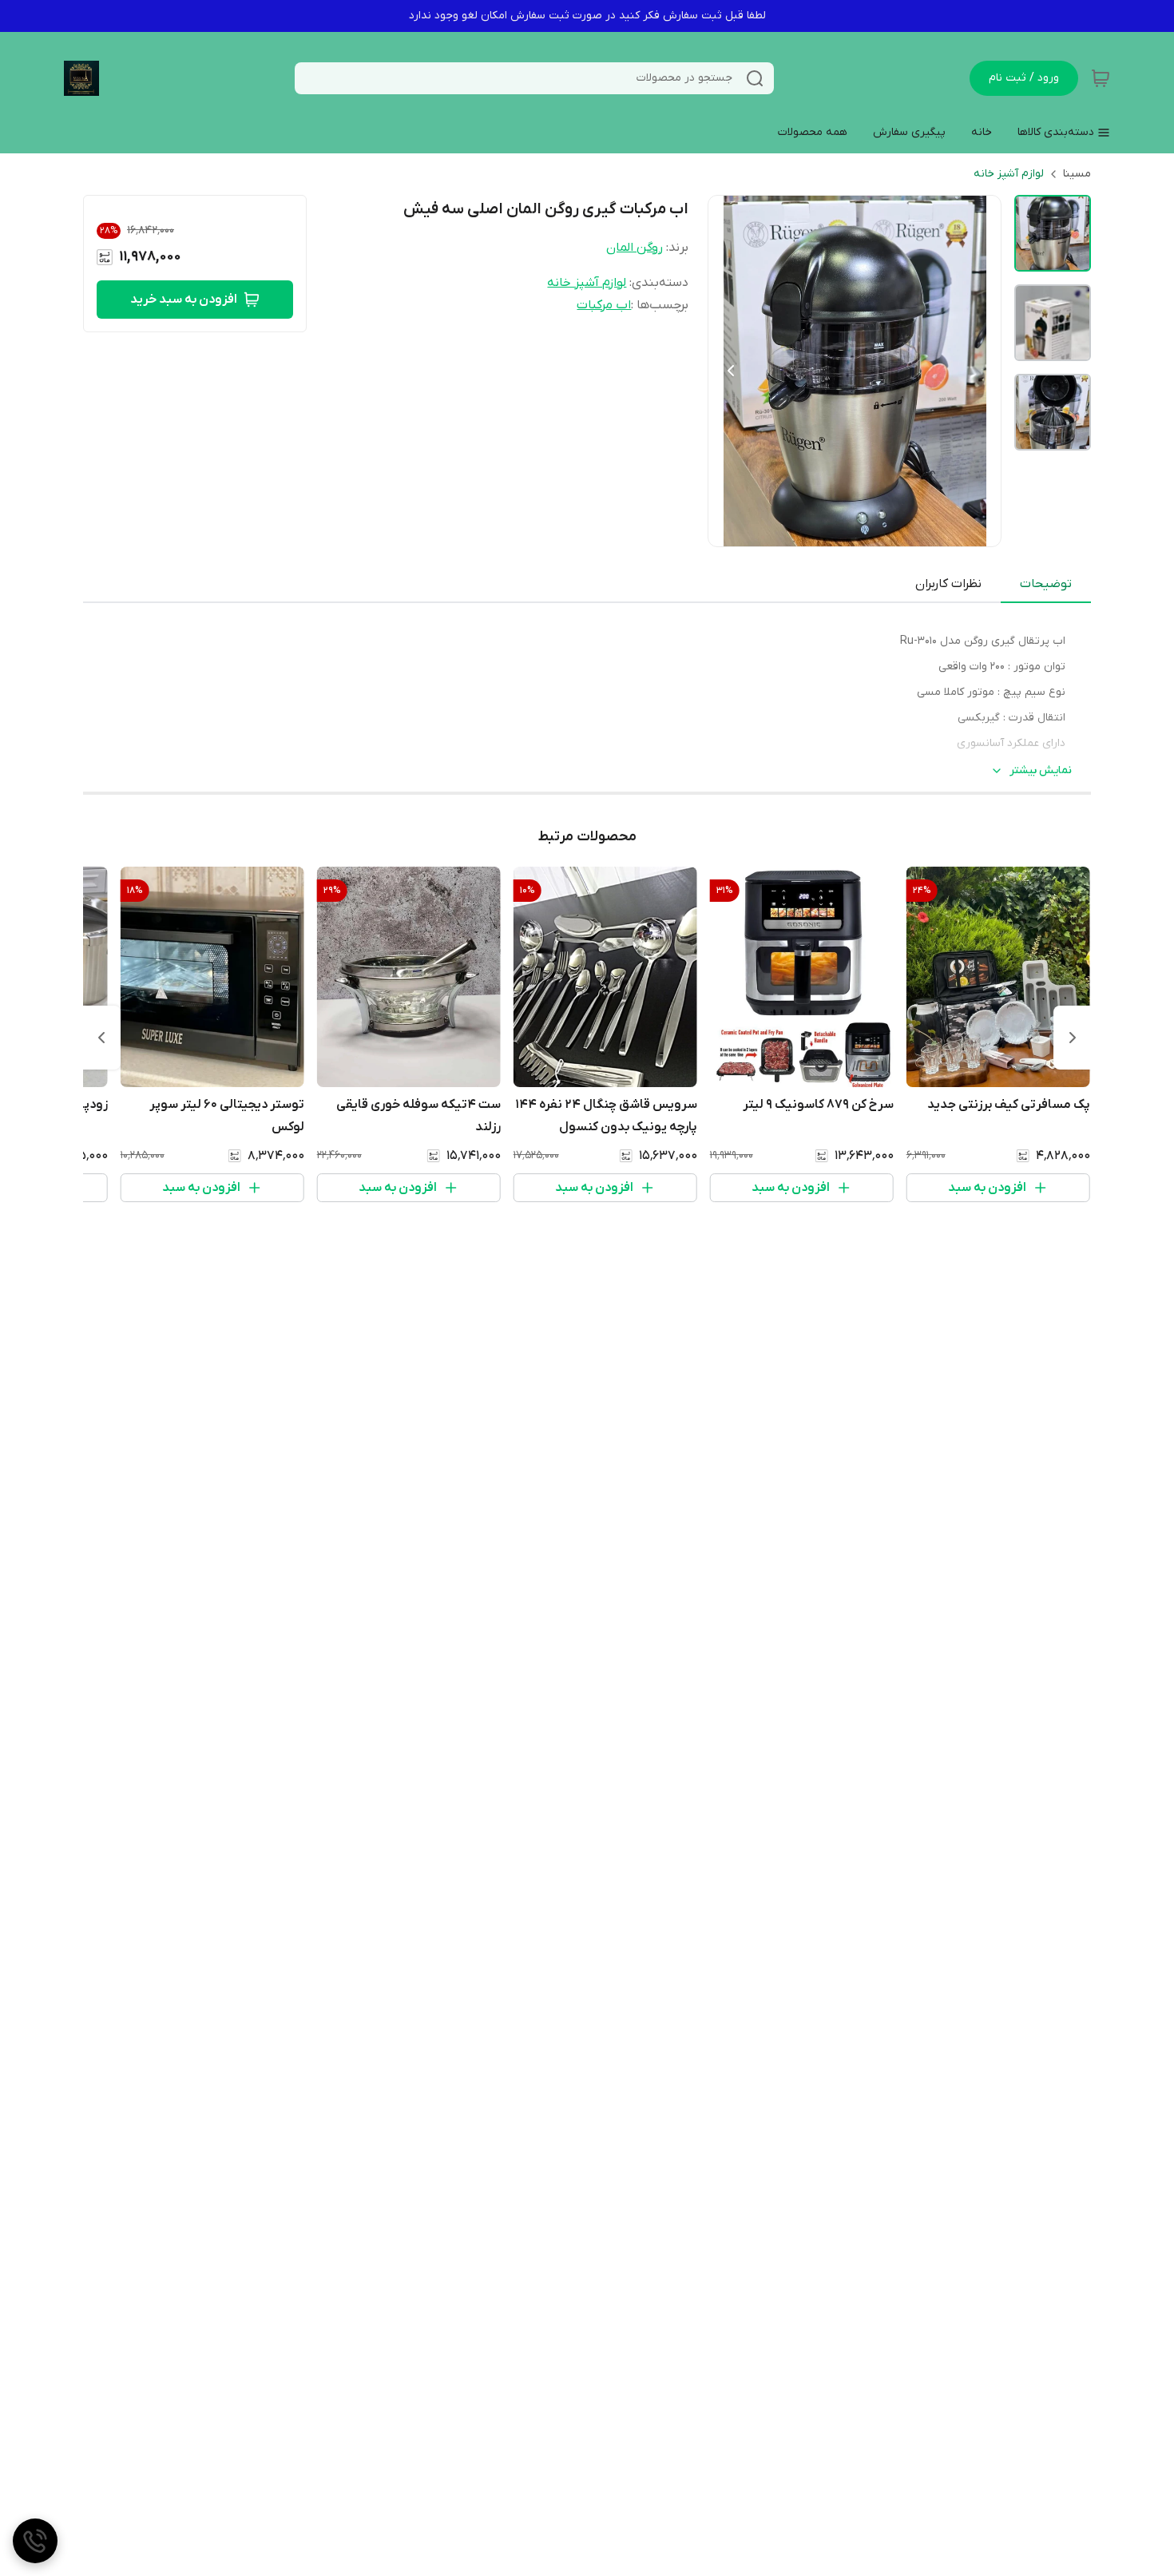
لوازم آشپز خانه (1009, 174)
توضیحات (1046, 584)
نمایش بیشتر (1041, 770)
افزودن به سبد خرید (184, 300)
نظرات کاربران (948, 584)
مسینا (1077, 174)
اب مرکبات (604, 305)
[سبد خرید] (1101, 78)
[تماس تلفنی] (35, 2541)
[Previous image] (731, 371)
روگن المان (635, 248)
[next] (101, 1038)
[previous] (1073, 1038)
